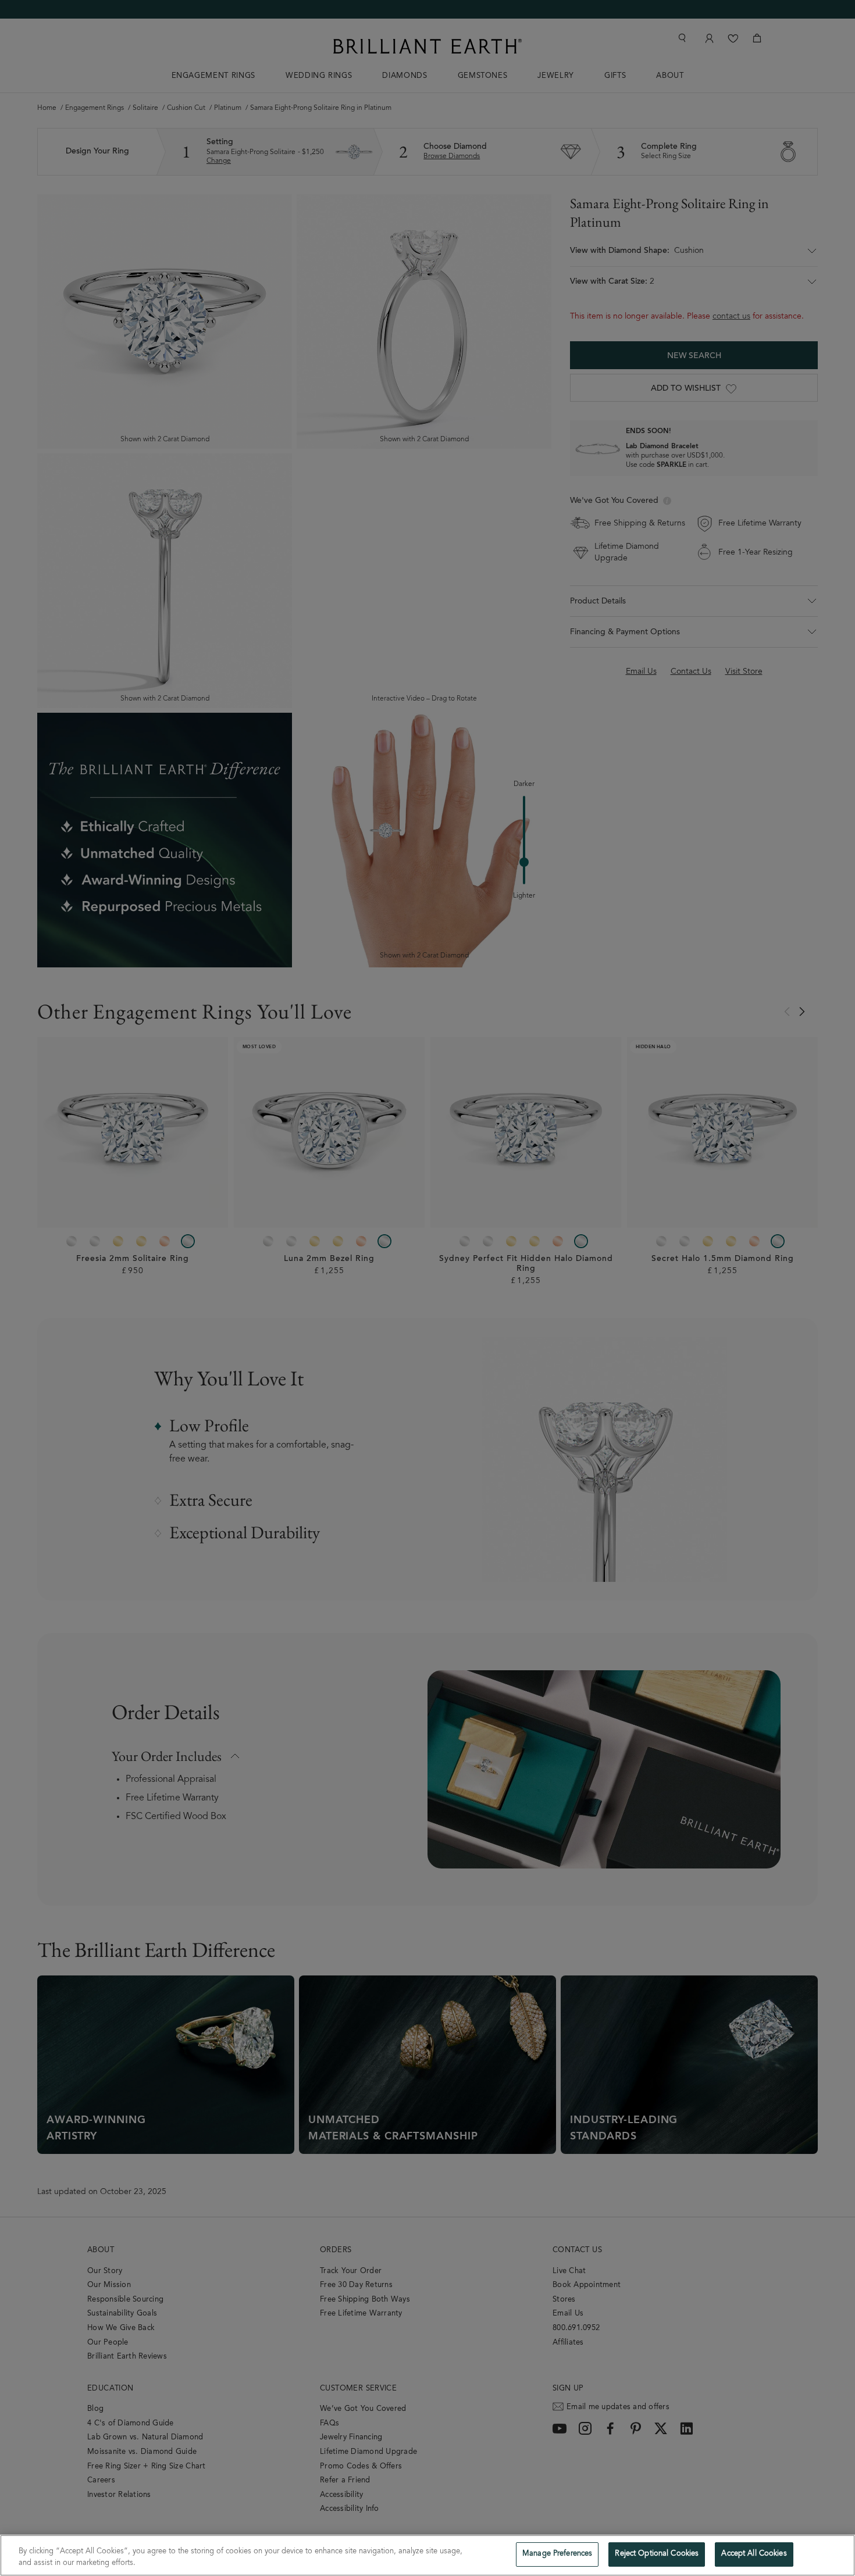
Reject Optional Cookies (657, 2554)
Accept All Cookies (754, 2554)
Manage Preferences (557, 2554)
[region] (427, 2555)
